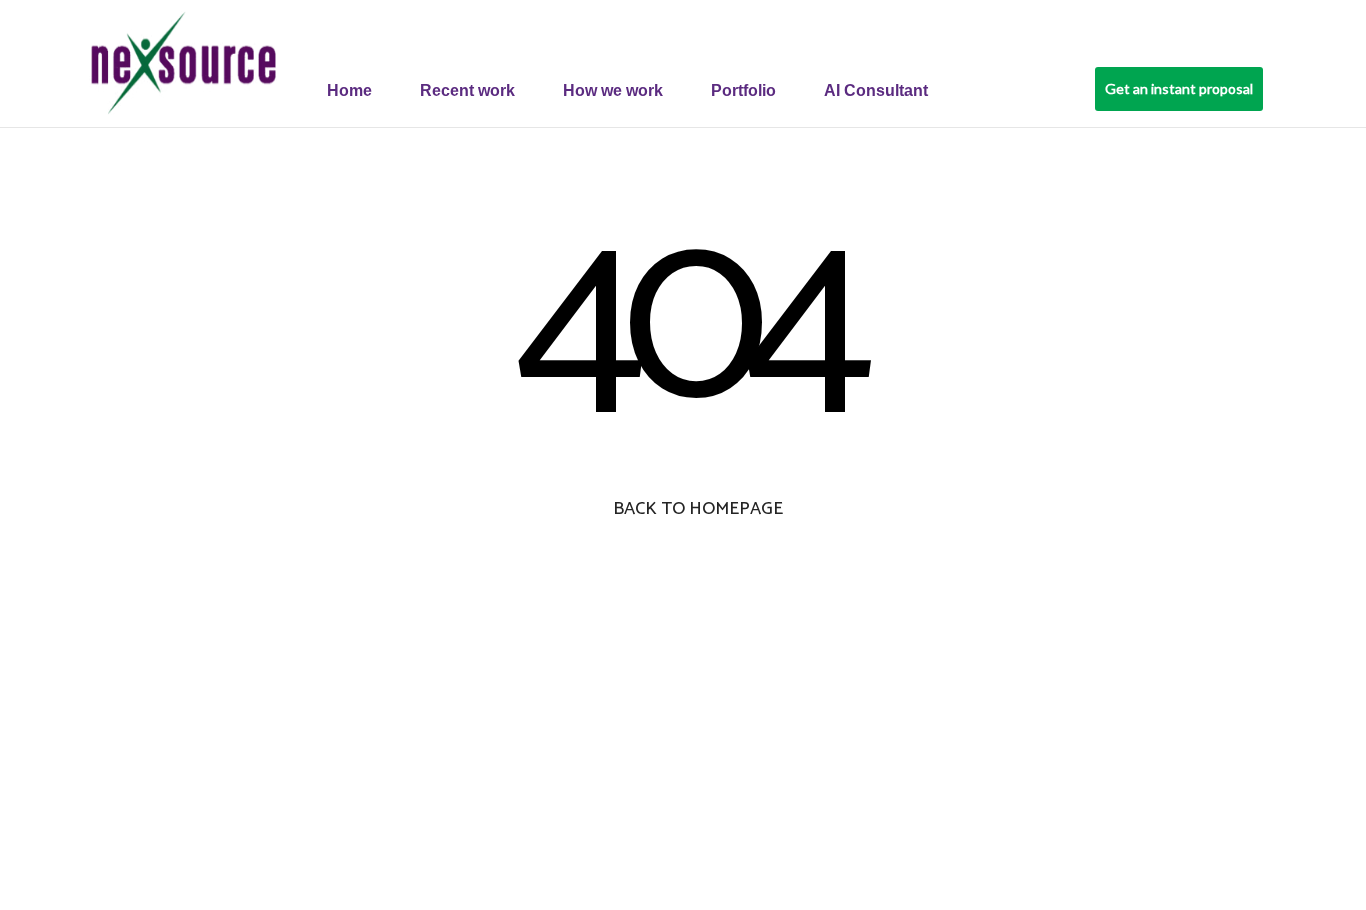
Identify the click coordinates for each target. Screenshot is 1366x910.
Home (349, 90)
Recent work (467, 90)
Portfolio (743, 90)
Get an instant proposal (1179, 88)
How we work (613, 90)
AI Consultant (876, 90)
